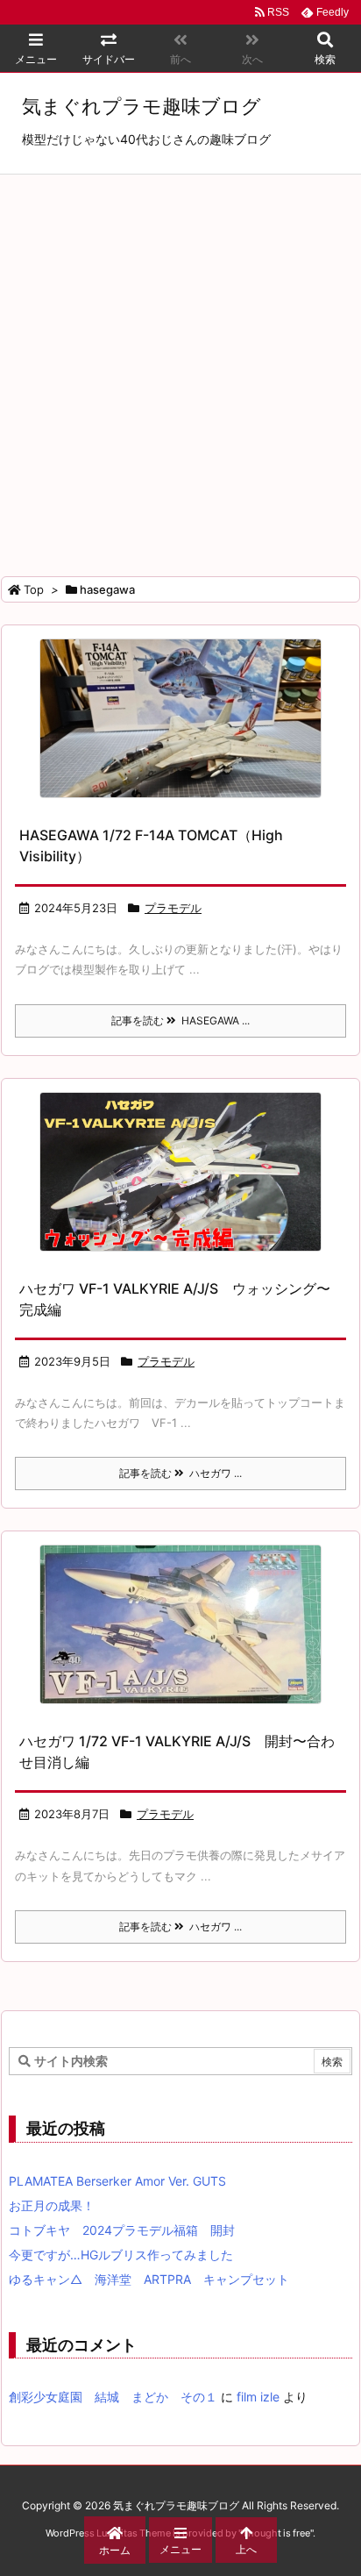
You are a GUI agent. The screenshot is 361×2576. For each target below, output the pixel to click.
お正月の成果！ (52, 2205)
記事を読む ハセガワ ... (180, 1473)
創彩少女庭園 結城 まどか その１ (113, 2397)
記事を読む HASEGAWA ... (180, 1020)
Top (34, 589)
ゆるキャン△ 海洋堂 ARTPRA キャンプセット (149, 2279)
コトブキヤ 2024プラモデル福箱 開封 (122, 2230)
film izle (258, 2397)
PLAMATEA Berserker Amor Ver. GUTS (117, 2181)
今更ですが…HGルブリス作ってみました (121, 2255)
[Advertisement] (180, 364)
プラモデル (173, 908)
